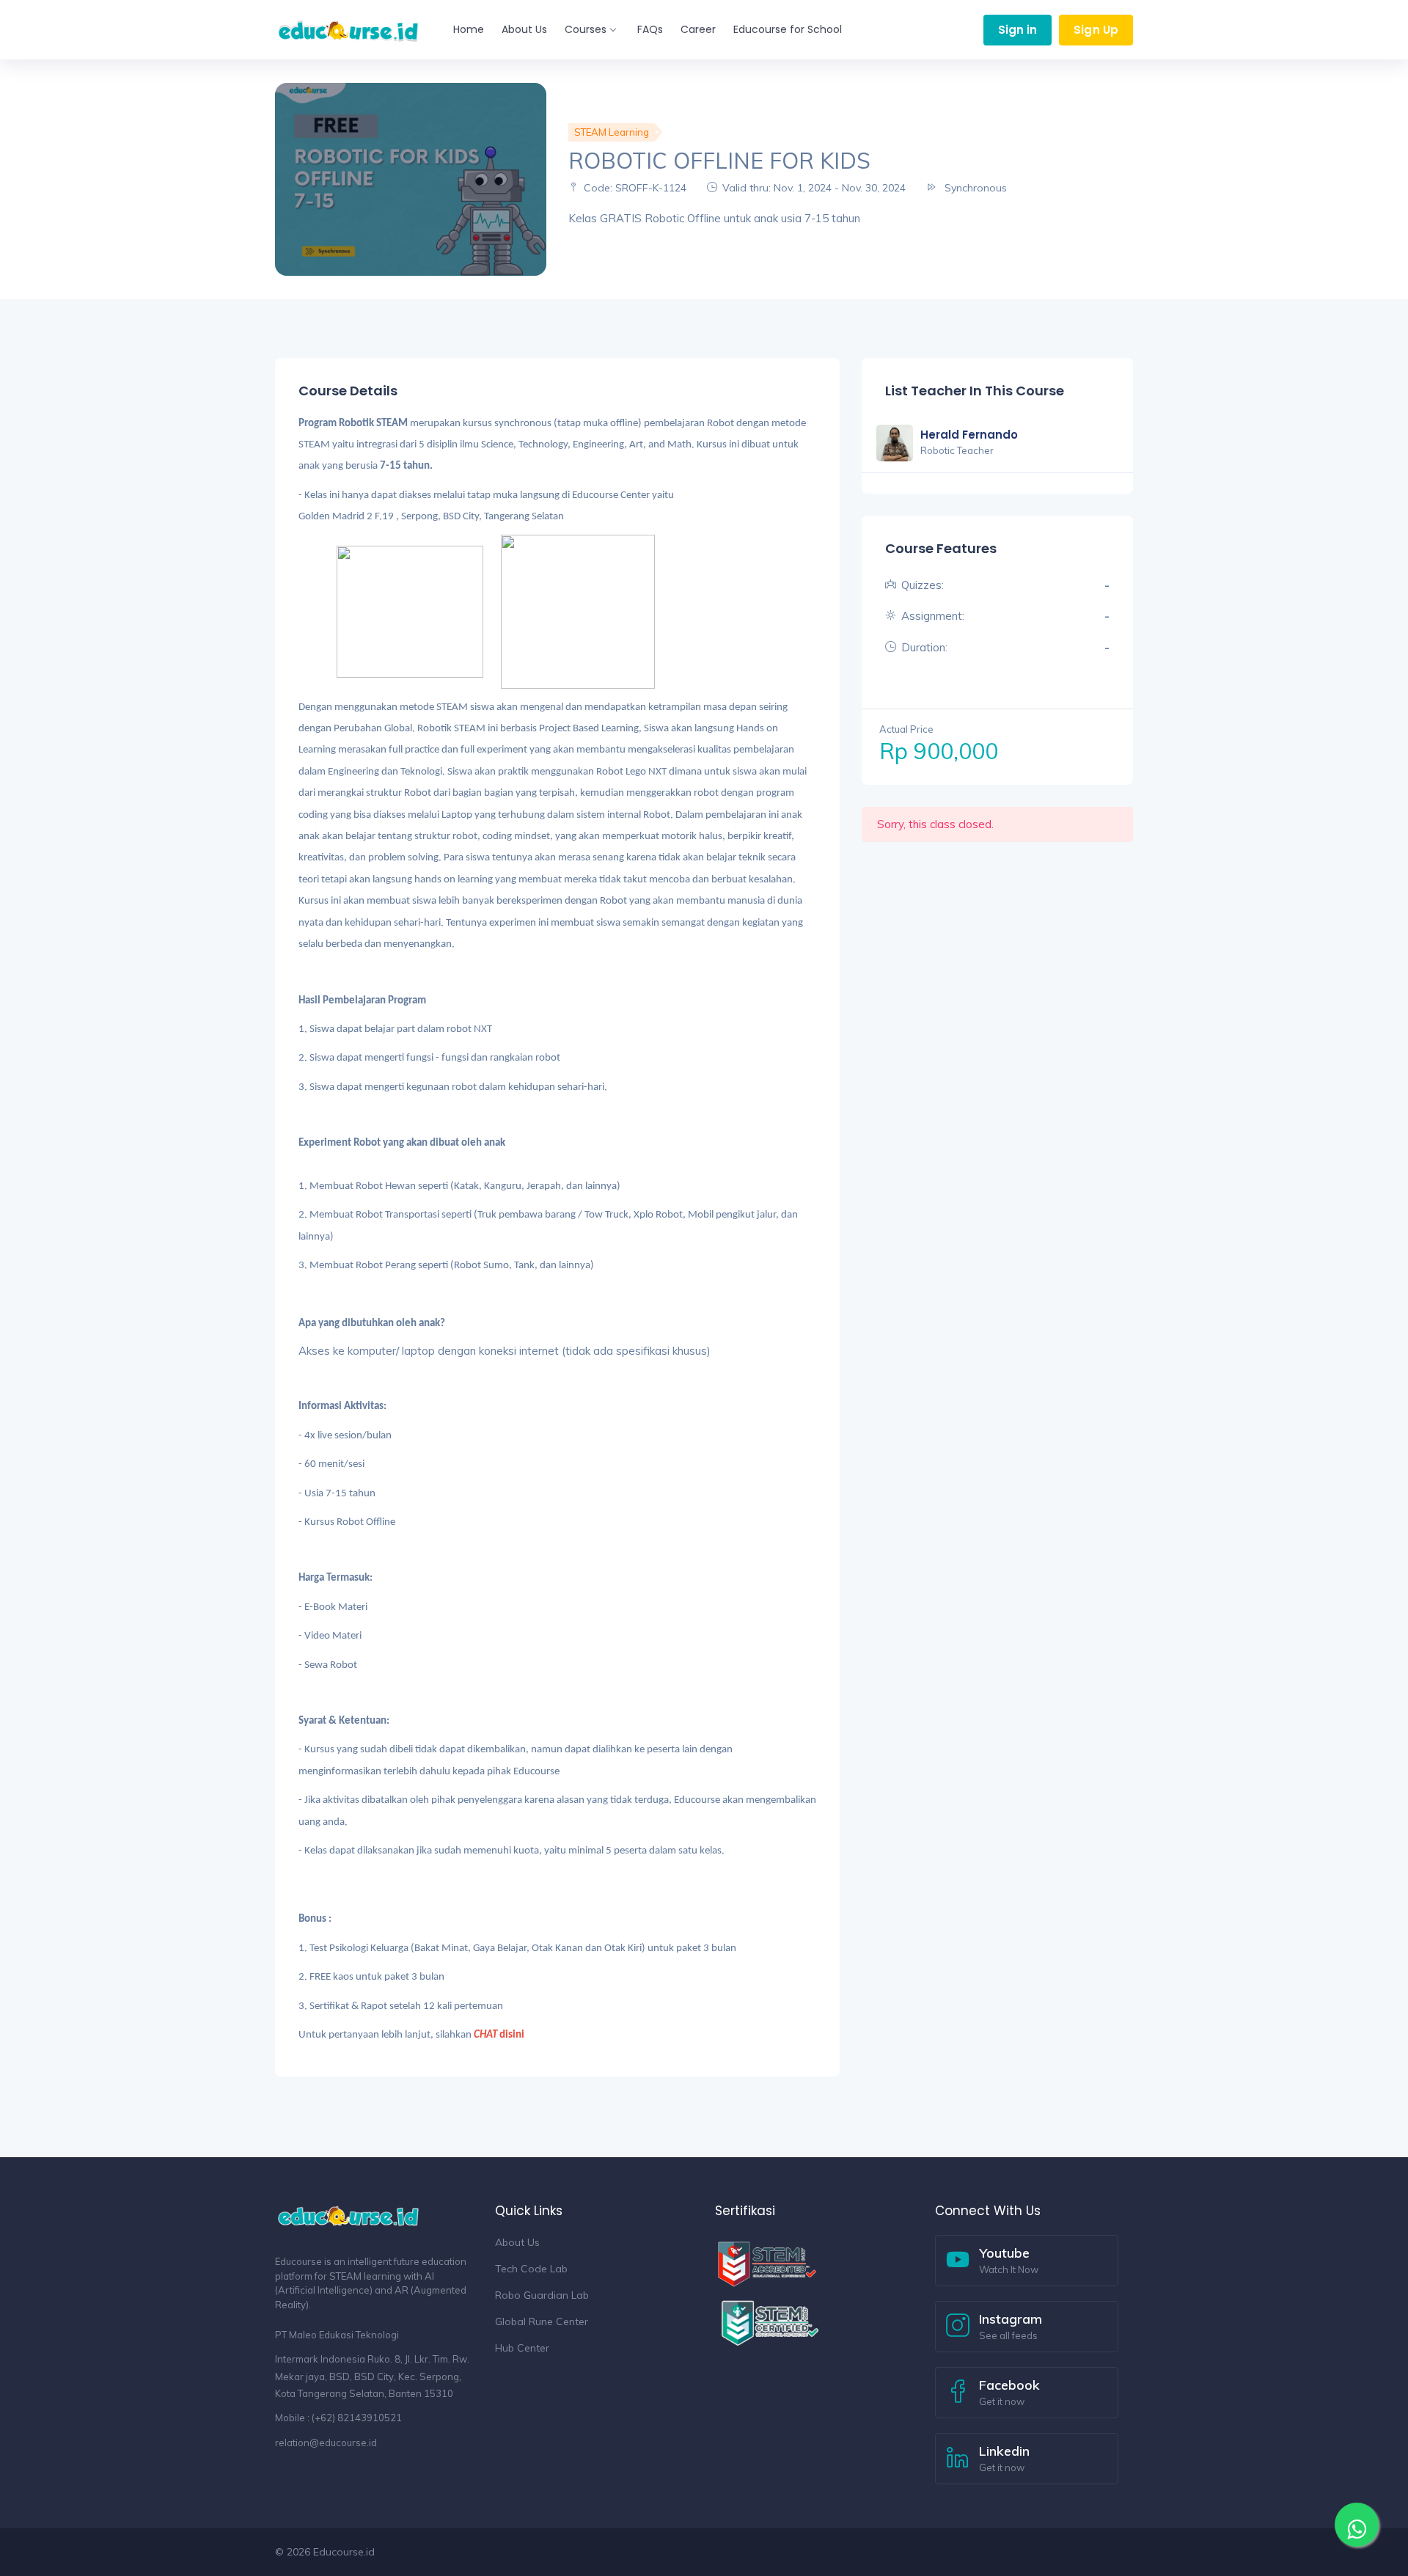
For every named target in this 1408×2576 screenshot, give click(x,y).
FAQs (650, 29)
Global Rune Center (542, 2321)
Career (698, 29)
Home (469, 29)
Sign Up (1096, 30)
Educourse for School (788, 29)
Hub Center (522, 2348)
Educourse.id (344, 2552)
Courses (586, 29)
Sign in (1018, 30)
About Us (524, 29)
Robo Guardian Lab (542, 2295)
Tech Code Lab (531, 2269)
